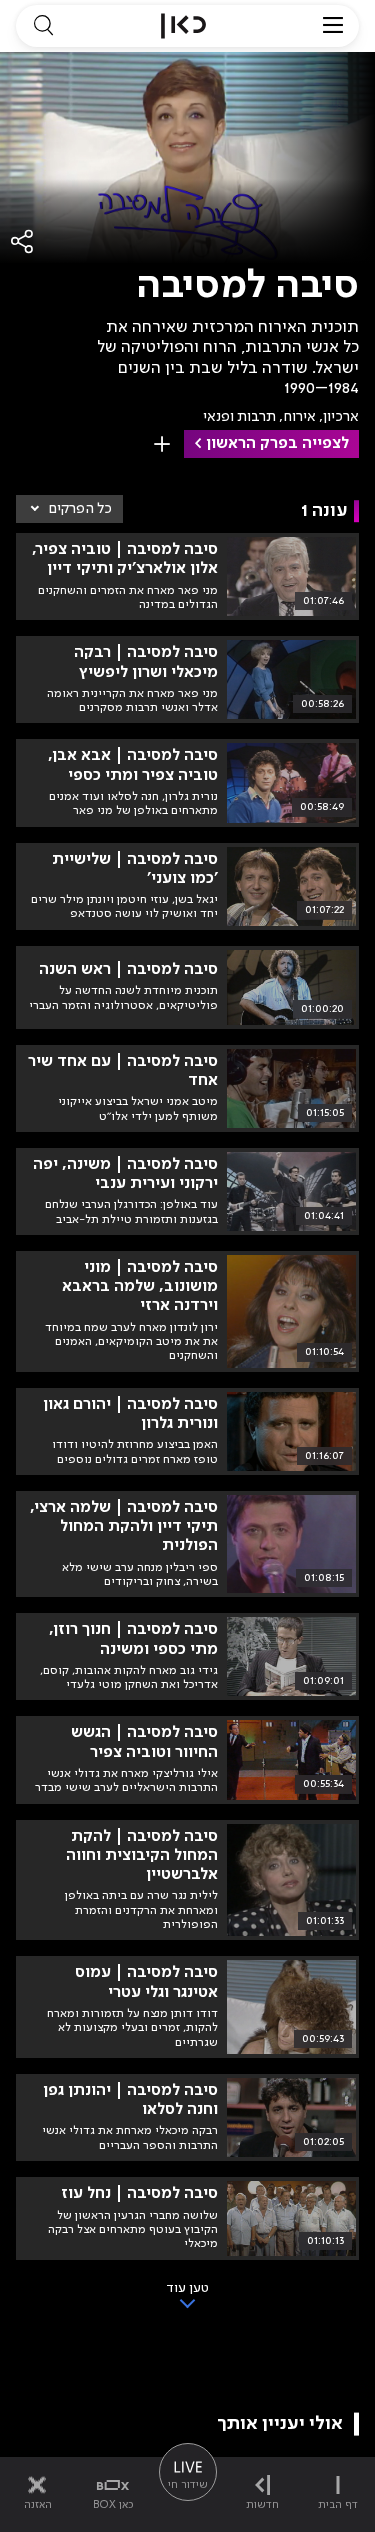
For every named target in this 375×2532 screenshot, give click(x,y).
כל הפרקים (80, 509)
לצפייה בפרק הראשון (277, 444)
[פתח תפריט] (333, 26)
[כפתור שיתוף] (23, 241)
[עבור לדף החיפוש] (43, 26)
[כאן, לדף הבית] (183, 26)
